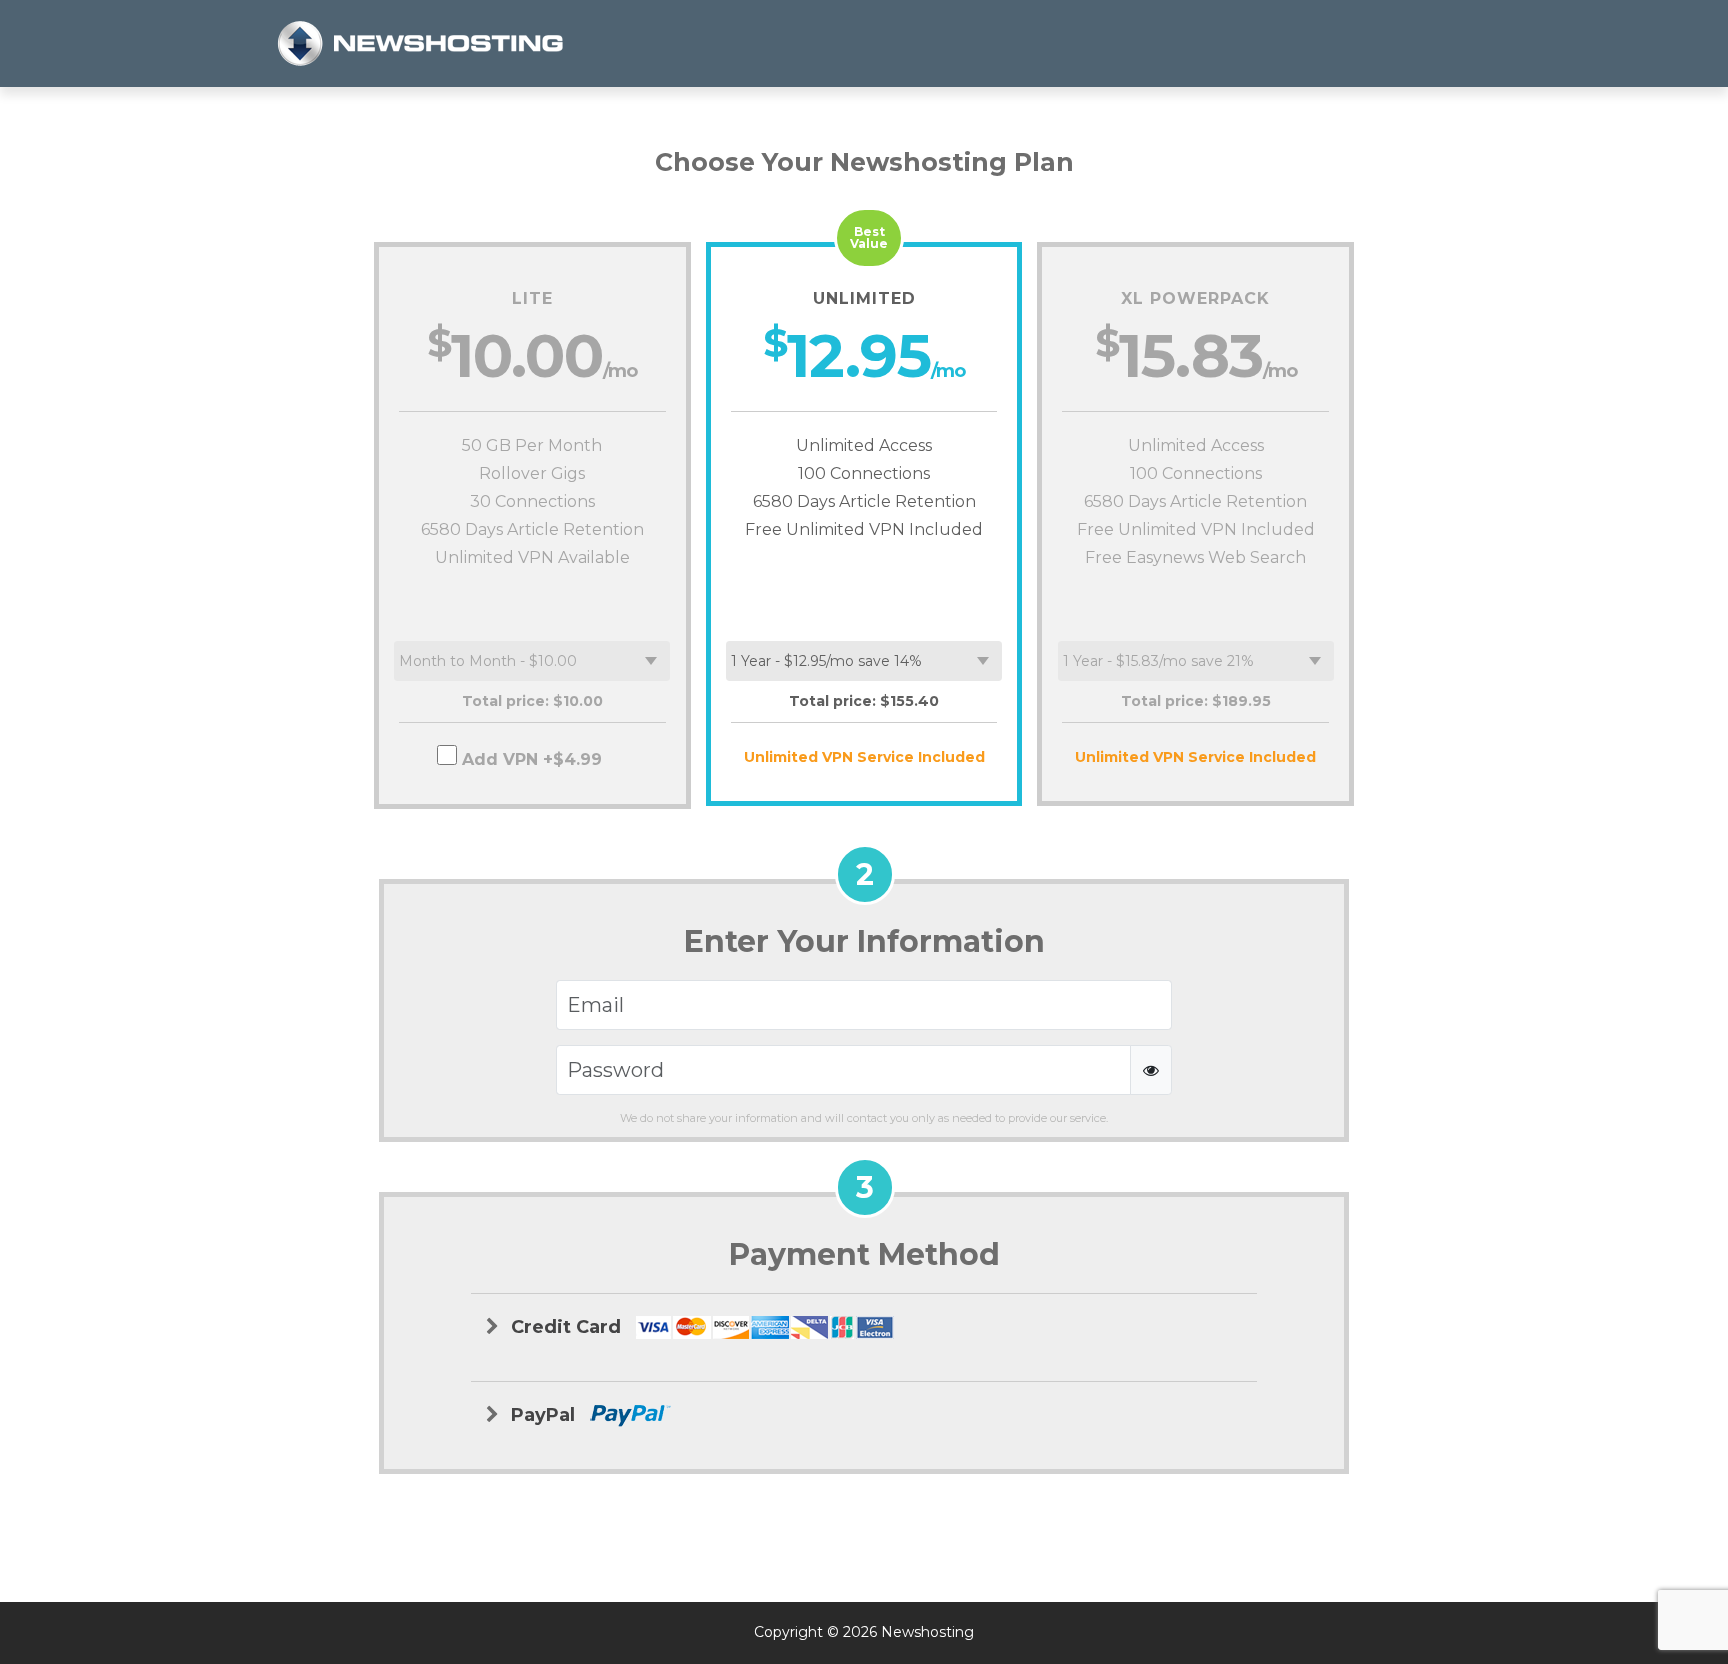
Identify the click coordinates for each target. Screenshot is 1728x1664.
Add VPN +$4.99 (532, 759)
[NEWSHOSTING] (422, 43)
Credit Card (568, 1327)
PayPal (545, 1415)
